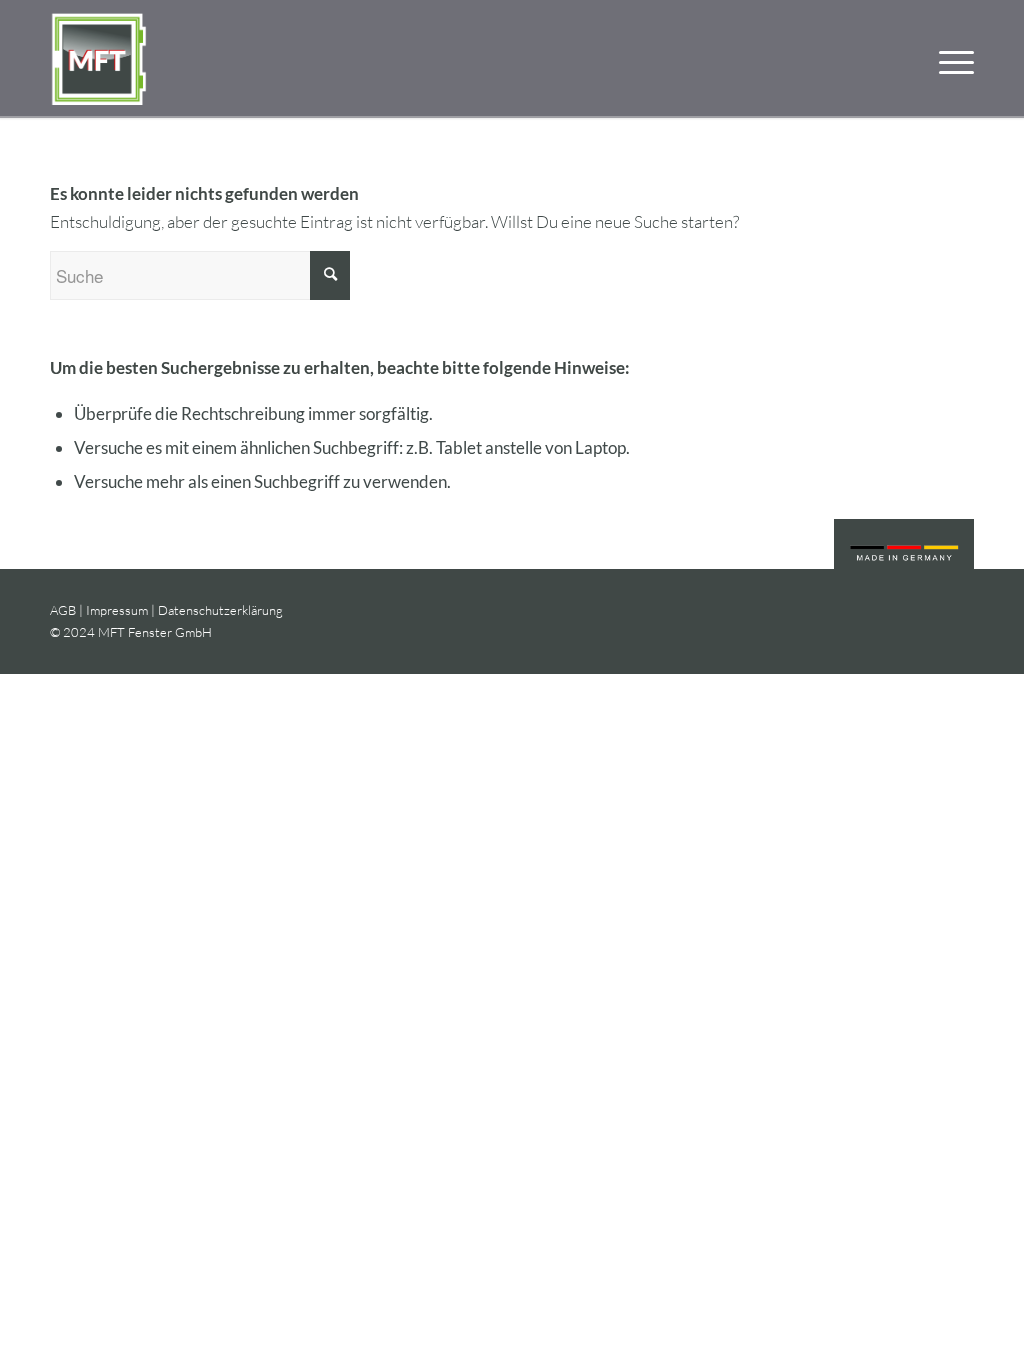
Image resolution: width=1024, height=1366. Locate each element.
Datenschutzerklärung (220, 610)
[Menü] (950, 59)
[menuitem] (950, 59)
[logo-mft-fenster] (100, 59)
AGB (63, 610)
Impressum (117, 610)
